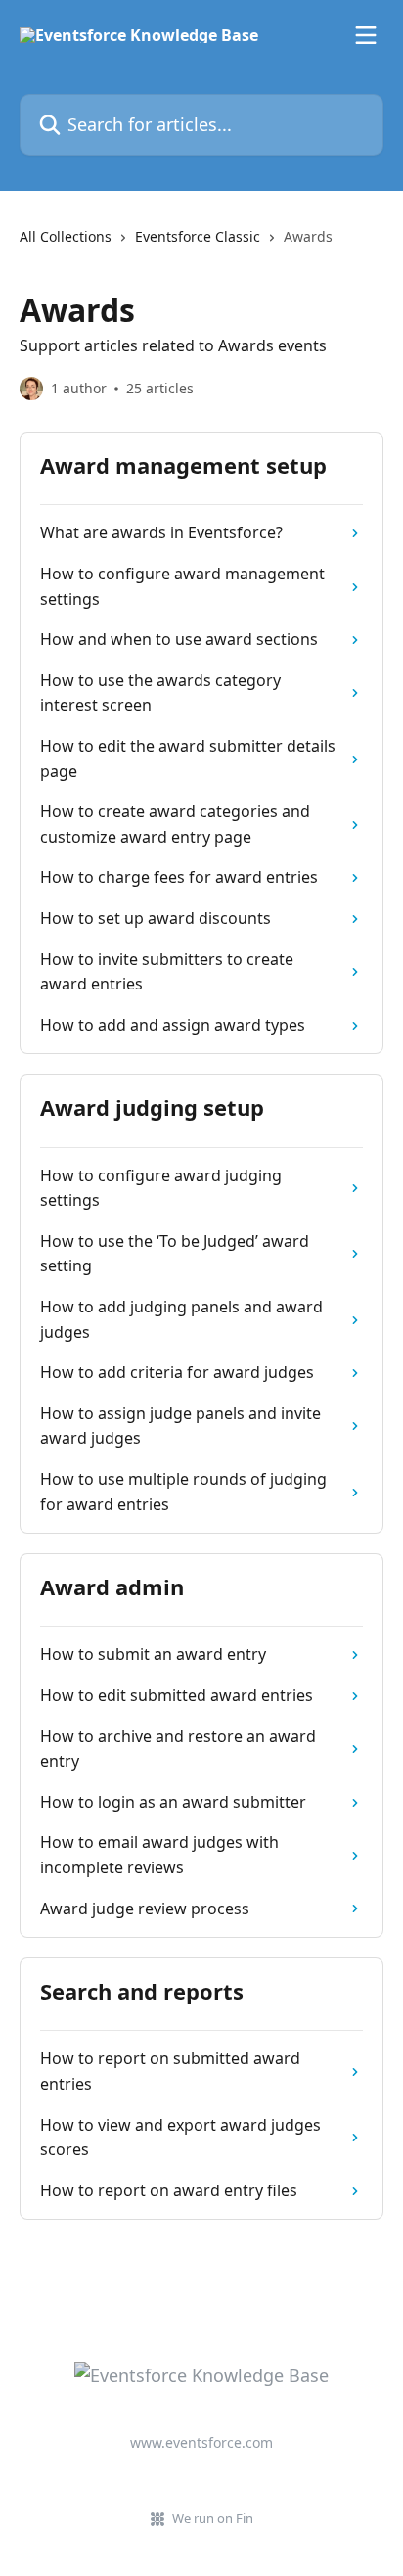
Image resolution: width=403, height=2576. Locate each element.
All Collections (66, 236)
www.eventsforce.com (201, 2442)
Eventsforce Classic (198, 236)
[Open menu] (366, 35)
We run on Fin (213, 2518)
